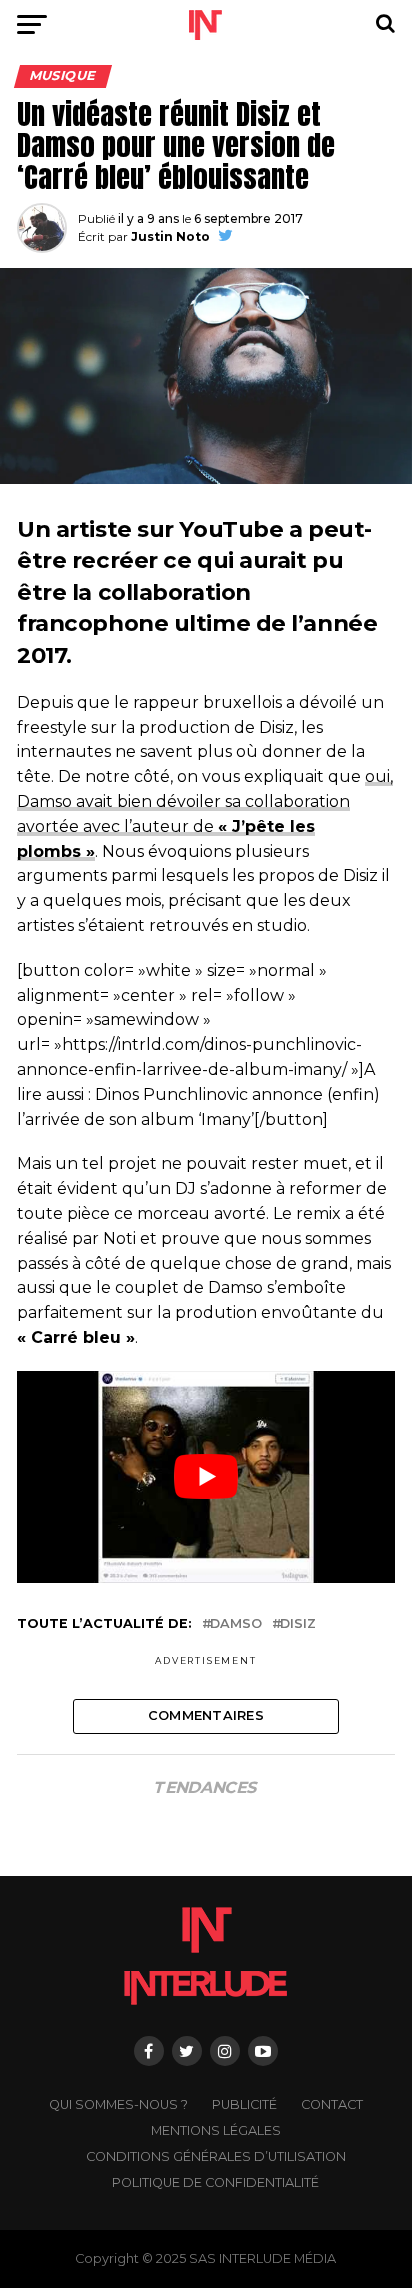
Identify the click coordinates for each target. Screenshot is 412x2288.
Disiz (298, 1624)
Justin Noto (170, 236)
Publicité (244, 2104)
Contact (332, 2104)
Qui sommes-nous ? (118, 2104)
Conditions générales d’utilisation (216, 2156)
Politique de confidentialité (215, 2182)
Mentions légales (216, 2130)
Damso (236, 1624)
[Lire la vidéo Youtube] (206, 1477)
